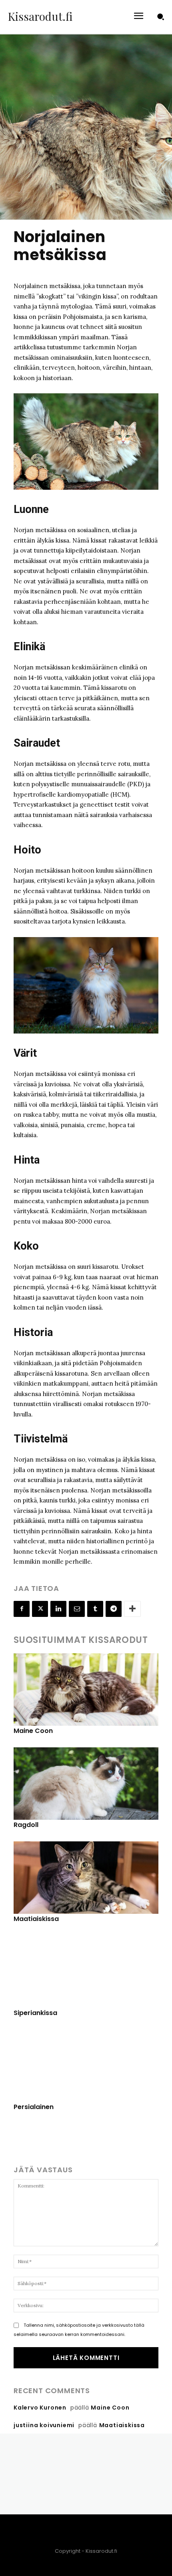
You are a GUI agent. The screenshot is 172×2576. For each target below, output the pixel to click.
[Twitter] (40, 1609)
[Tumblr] (95, 1609)
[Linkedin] (58, 1609)
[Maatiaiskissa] (86, 1878)
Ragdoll (26, 1825)
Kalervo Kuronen (40, 2408)
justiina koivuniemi (44, 2425)
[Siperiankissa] (86, 1972)
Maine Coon (33, 1731)
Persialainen (34, 2107)
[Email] (77, 1609)
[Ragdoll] (86, 1784)
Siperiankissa (35, 2013)
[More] (132, 1609)
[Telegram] (114, 1609)
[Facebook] (22, 1609)
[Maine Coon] (86, 1690)
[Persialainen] (86, 2066)
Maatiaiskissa (36, 1919)
